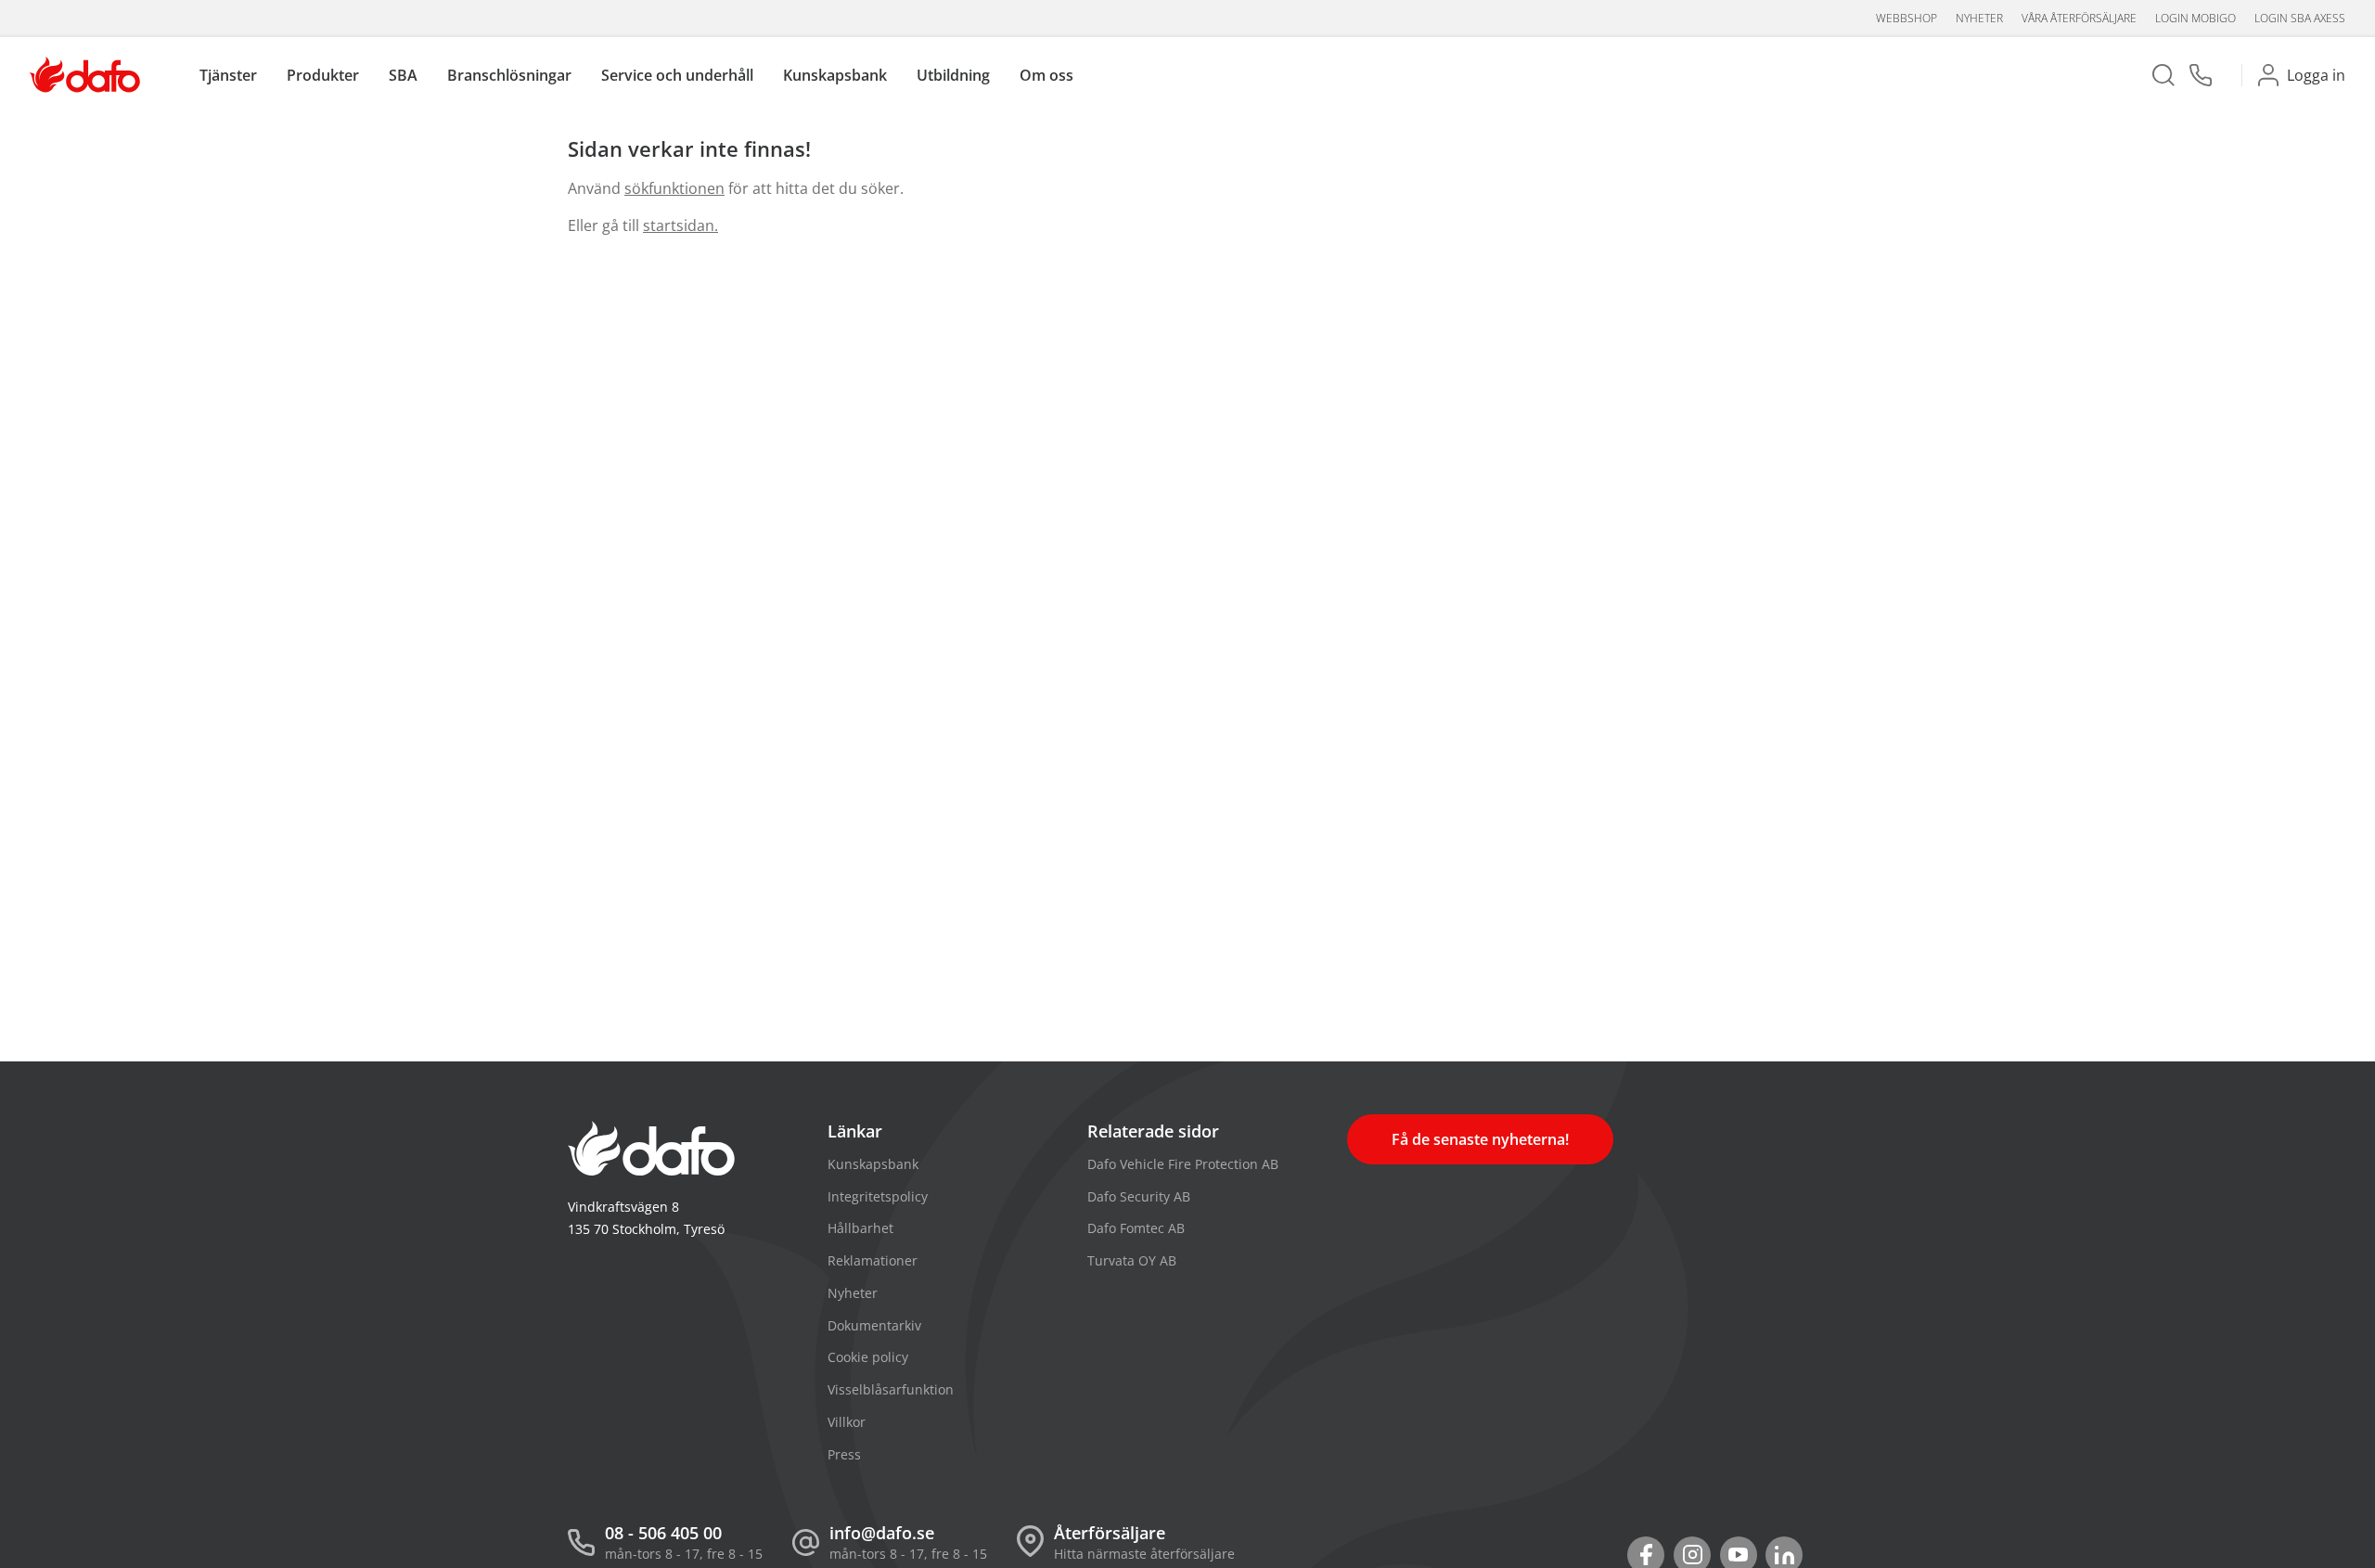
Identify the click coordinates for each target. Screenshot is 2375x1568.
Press (844, 1454)
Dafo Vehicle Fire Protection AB (1183, 1164)
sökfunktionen (674, 188)
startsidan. (680, 225)
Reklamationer (873, 1260)
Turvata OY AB (1132, 1260)
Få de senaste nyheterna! (1480, 1139)
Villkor (847, 1422)
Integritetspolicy (878, 1196)
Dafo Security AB (1139, 1196)
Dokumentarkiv (874, 1325)
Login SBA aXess (2300, 18)
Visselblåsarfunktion (891, 1389)
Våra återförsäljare (2079, 18)
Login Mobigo (2195, 18)
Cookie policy (868, 1357)
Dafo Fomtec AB (1136, 1228)
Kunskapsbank (873, 1164)
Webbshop (1906, 18)
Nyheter (1979, 18)
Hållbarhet (860, 1228)
